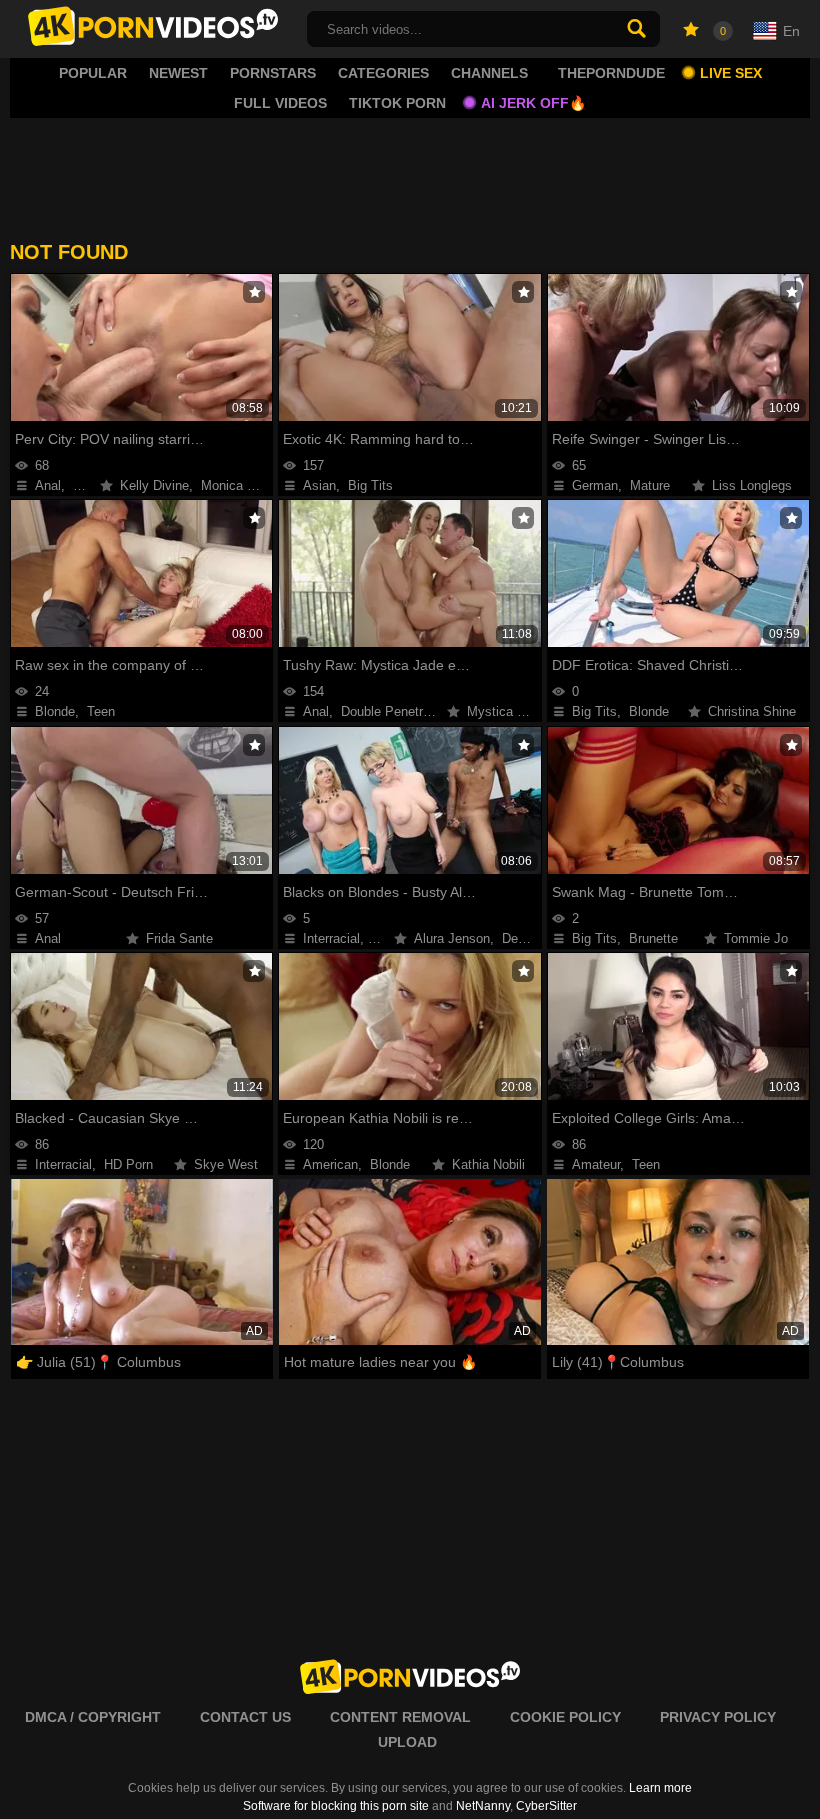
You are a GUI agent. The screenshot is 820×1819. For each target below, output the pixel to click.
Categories (383, 73)
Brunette (653, 938)
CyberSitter (546, 1806)
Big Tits (370, 485)
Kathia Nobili (488, 1164)
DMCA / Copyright (93, 1717)
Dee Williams (540, 938)
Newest (178, 73)
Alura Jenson (452, 938)
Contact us (245, 1717)
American (330, 1164)
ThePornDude (611, 73)
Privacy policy (718, 1717)
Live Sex (731, 73)
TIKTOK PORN (397, 103)
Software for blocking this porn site (336, 1806)
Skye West (226, 1164)
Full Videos (280, 103)
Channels (489, 73)
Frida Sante (179, 938)
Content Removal (400, 1717)
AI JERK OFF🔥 (533, 103)
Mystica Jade (506, 711)
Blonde (55, 711)
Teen (101, 711)
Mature (650, 485)
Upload (407, 1742)
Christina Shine (752, 711)
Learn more (660, 1788)
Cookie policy (565, 1717)
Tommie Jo (756, 938)
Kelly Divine (154, 485)
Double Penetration (396, 711)
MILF (88, 485)
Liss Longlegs (752, 485)
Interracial (331, 938)
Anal (48, 485)
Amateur (596, 1164)
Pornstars (273, 73)
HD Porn (128, 1164)
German (595, 485)
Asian (319, 485)
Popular (93, 73)
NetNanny (483, 1806)
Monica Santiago (249, 485)
